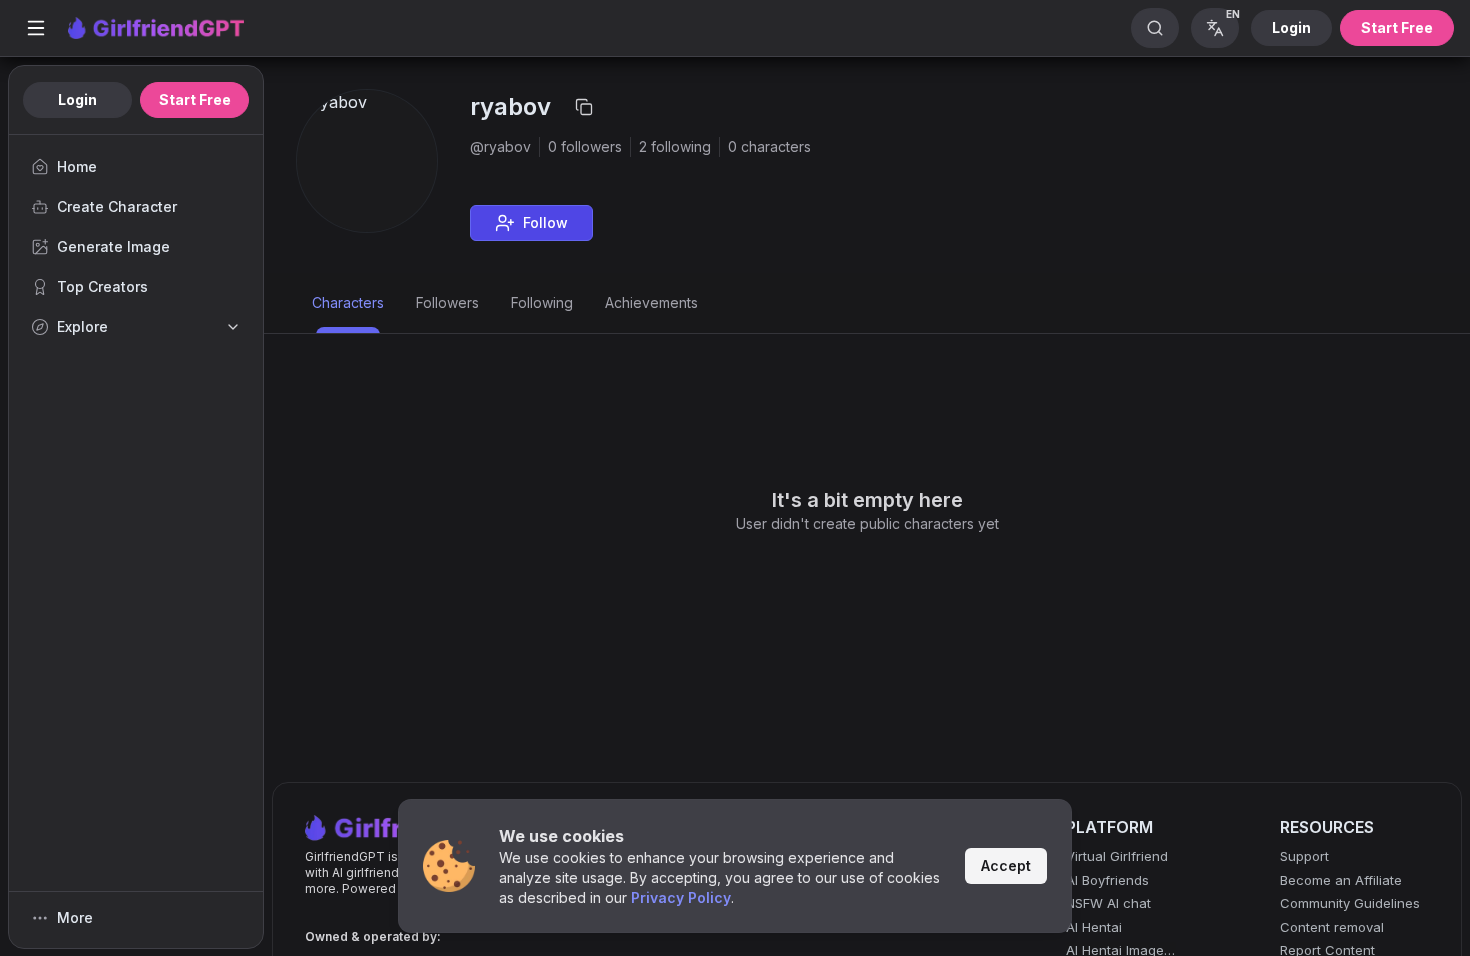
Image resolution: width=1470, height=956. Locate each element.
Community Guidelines (1350, 903)
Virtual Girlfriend (1117, 856)
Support (1304, 856)
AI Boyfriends (1107, 880)
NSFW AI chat (1108, 903)
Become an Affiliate (1341, 880)
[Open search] (1155, 28)
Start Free (1397, 27)
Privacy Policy (681, 897)
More (75, 917)
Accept (1006, 865)
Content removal (1332, 927)
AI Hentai (1094, 927)
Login (1291, 27)
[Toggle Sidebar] (36, 28)
